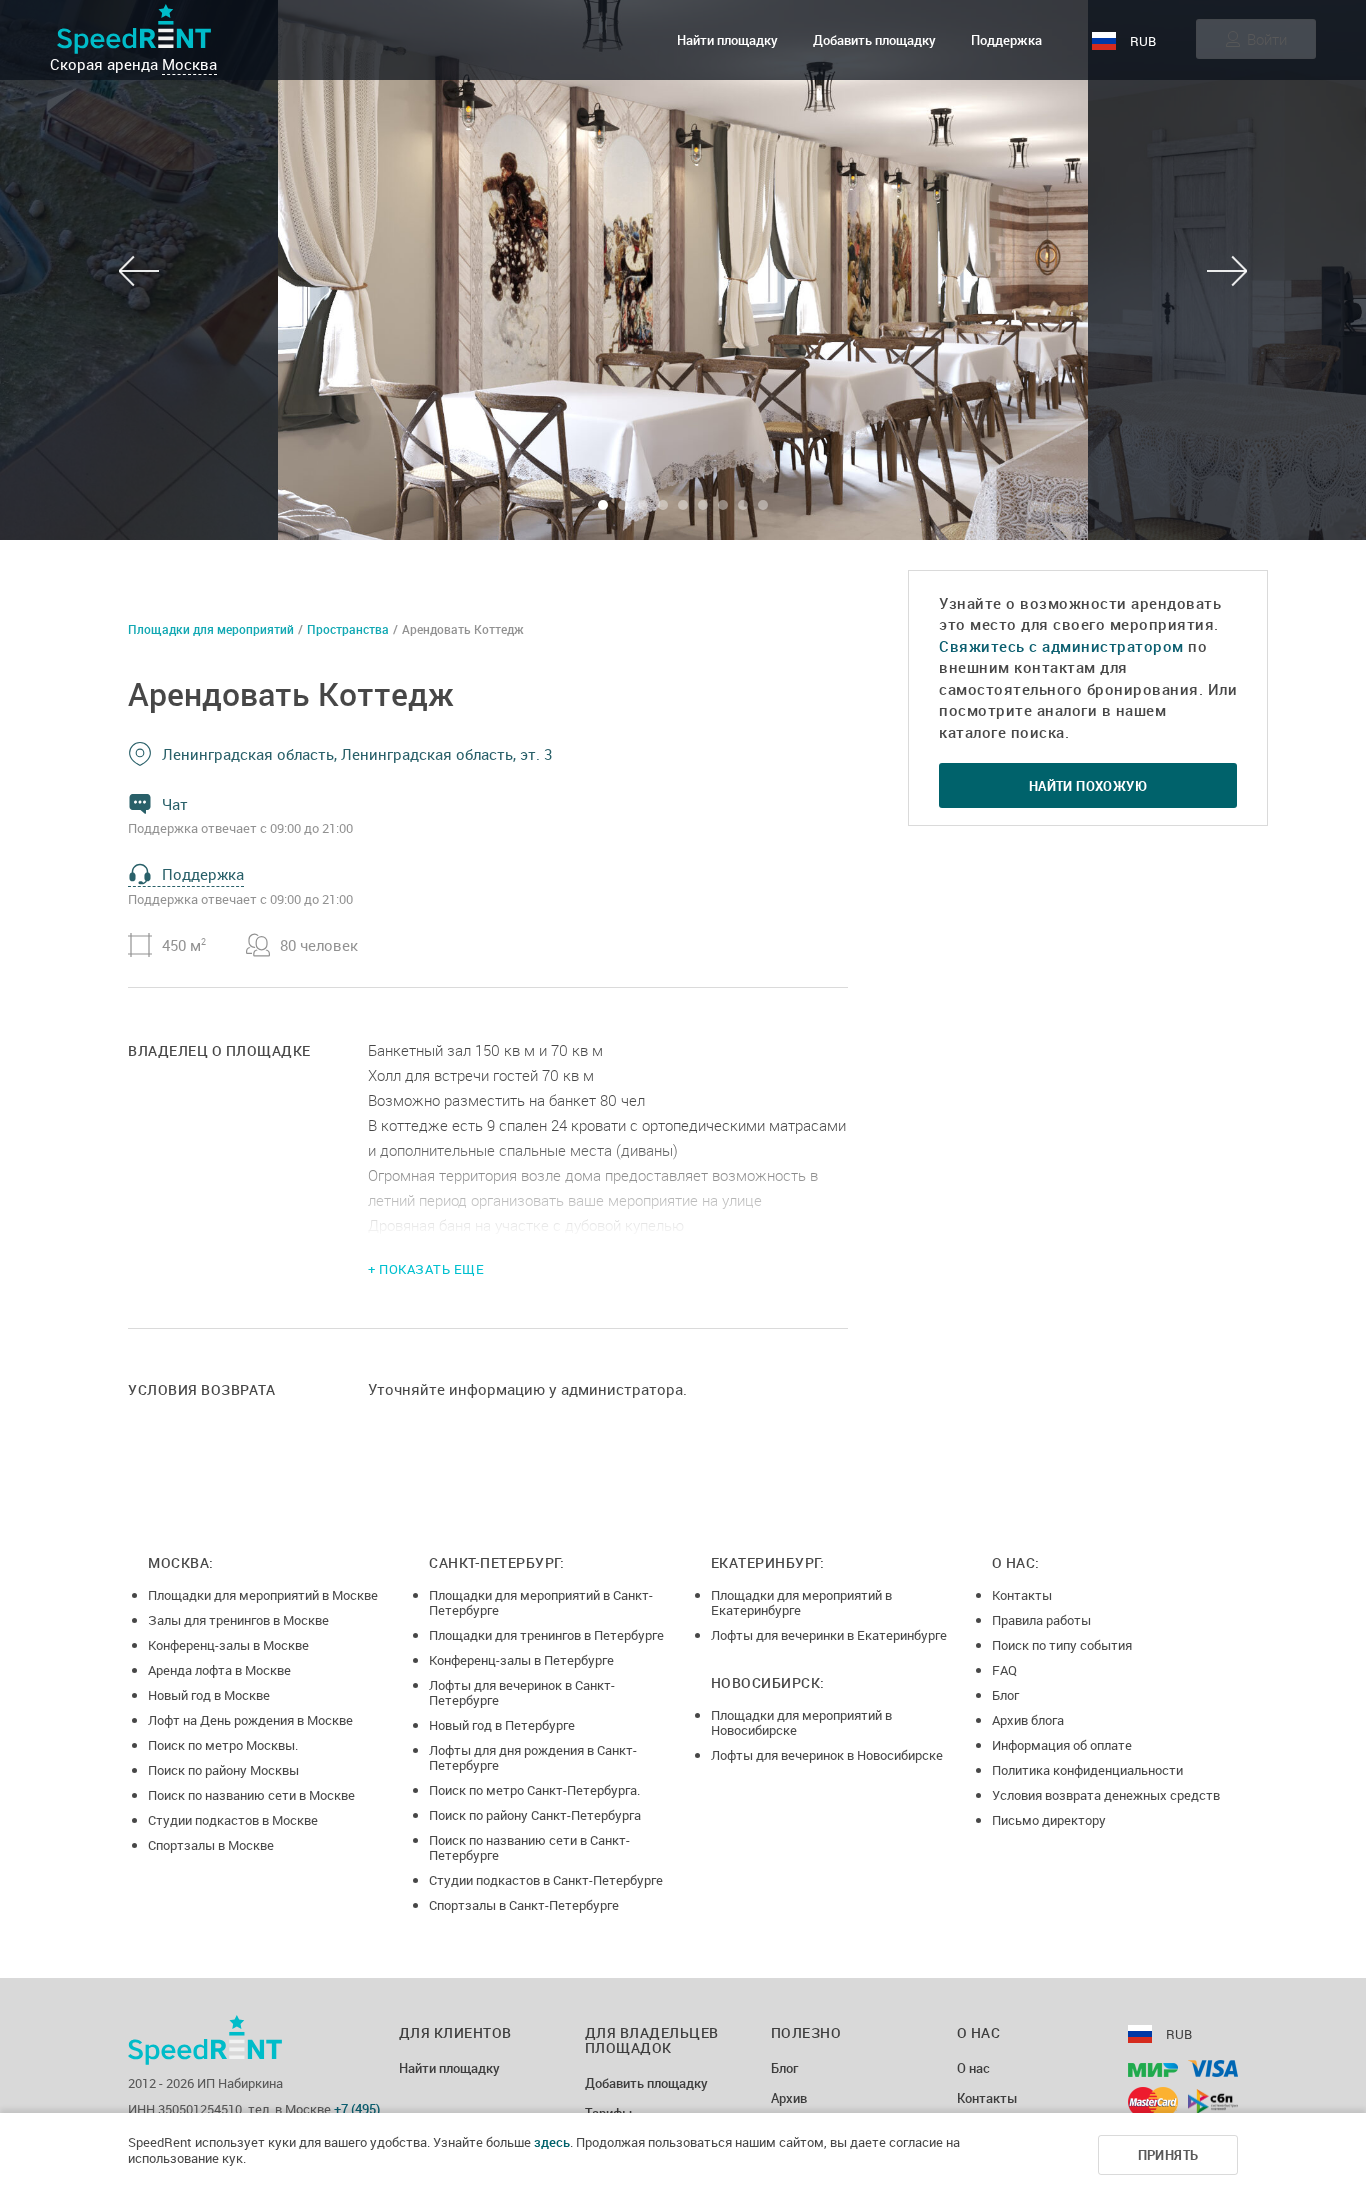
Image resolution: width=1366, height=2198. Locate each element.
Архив (789, 2099)
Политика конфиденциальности (1087, 1770)
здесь (552, 2142)
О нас (973, 2069)
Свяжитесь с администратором (1061, 646)
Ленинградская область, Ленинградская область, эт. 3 (357, 754)
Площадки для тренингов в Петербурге (546, 1635)
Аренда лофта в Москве (219, 1670)
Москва (189, 64)
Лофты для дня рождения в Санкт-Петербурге (533, 1757)
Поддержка (1006, 40)
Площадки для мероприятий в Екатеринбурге (801, 1602)
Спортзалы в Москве (211, 1845)
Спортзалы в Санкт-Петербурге (524, 1905)
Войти (1267, 39)
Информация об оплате (1062, 1745)
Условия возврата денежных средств (1106, 1795)
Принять (1168, 2155)
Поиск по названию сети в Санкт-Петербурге (529, 1847)
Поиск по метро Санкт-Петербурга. (534, 1790)
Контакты (1022, 1595)
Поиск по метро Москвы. (223, 1745)
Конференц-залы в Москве (228, 1645)
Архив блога (1028, 1720)
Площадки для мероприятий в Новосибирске (801, 1722)
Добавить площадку (874, 40)
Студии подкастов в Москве (233, 1820)
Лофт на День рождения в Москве (250, 1720)
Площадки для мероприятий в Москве (263, 1595)
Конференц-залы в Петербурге (521, 1660)
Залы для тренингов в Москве (238, 1620)
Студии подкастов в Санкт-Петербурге (546, 1880)
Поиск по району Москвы (223, 1770)
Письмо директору (1049, 1820)
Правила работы (1041, 1620)
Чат (175, 804)
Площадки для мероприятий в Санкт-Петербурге (541, 1602)
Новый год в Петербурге (502, 1725)
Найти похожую (1088, 786)
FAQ (1004, 1670)
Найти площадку (727, 40)
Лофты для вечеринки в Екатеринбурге (829, 1635)
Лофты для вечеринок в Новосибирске (827, 1755)
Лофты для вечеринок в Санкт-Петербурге (522, 1692)
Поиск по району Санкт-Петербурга (535, 1815)
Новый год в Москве (209, 1695)
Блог (1005, 1695)
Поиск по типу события (1062, 1645)
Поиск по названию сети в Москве (251, 1795)
